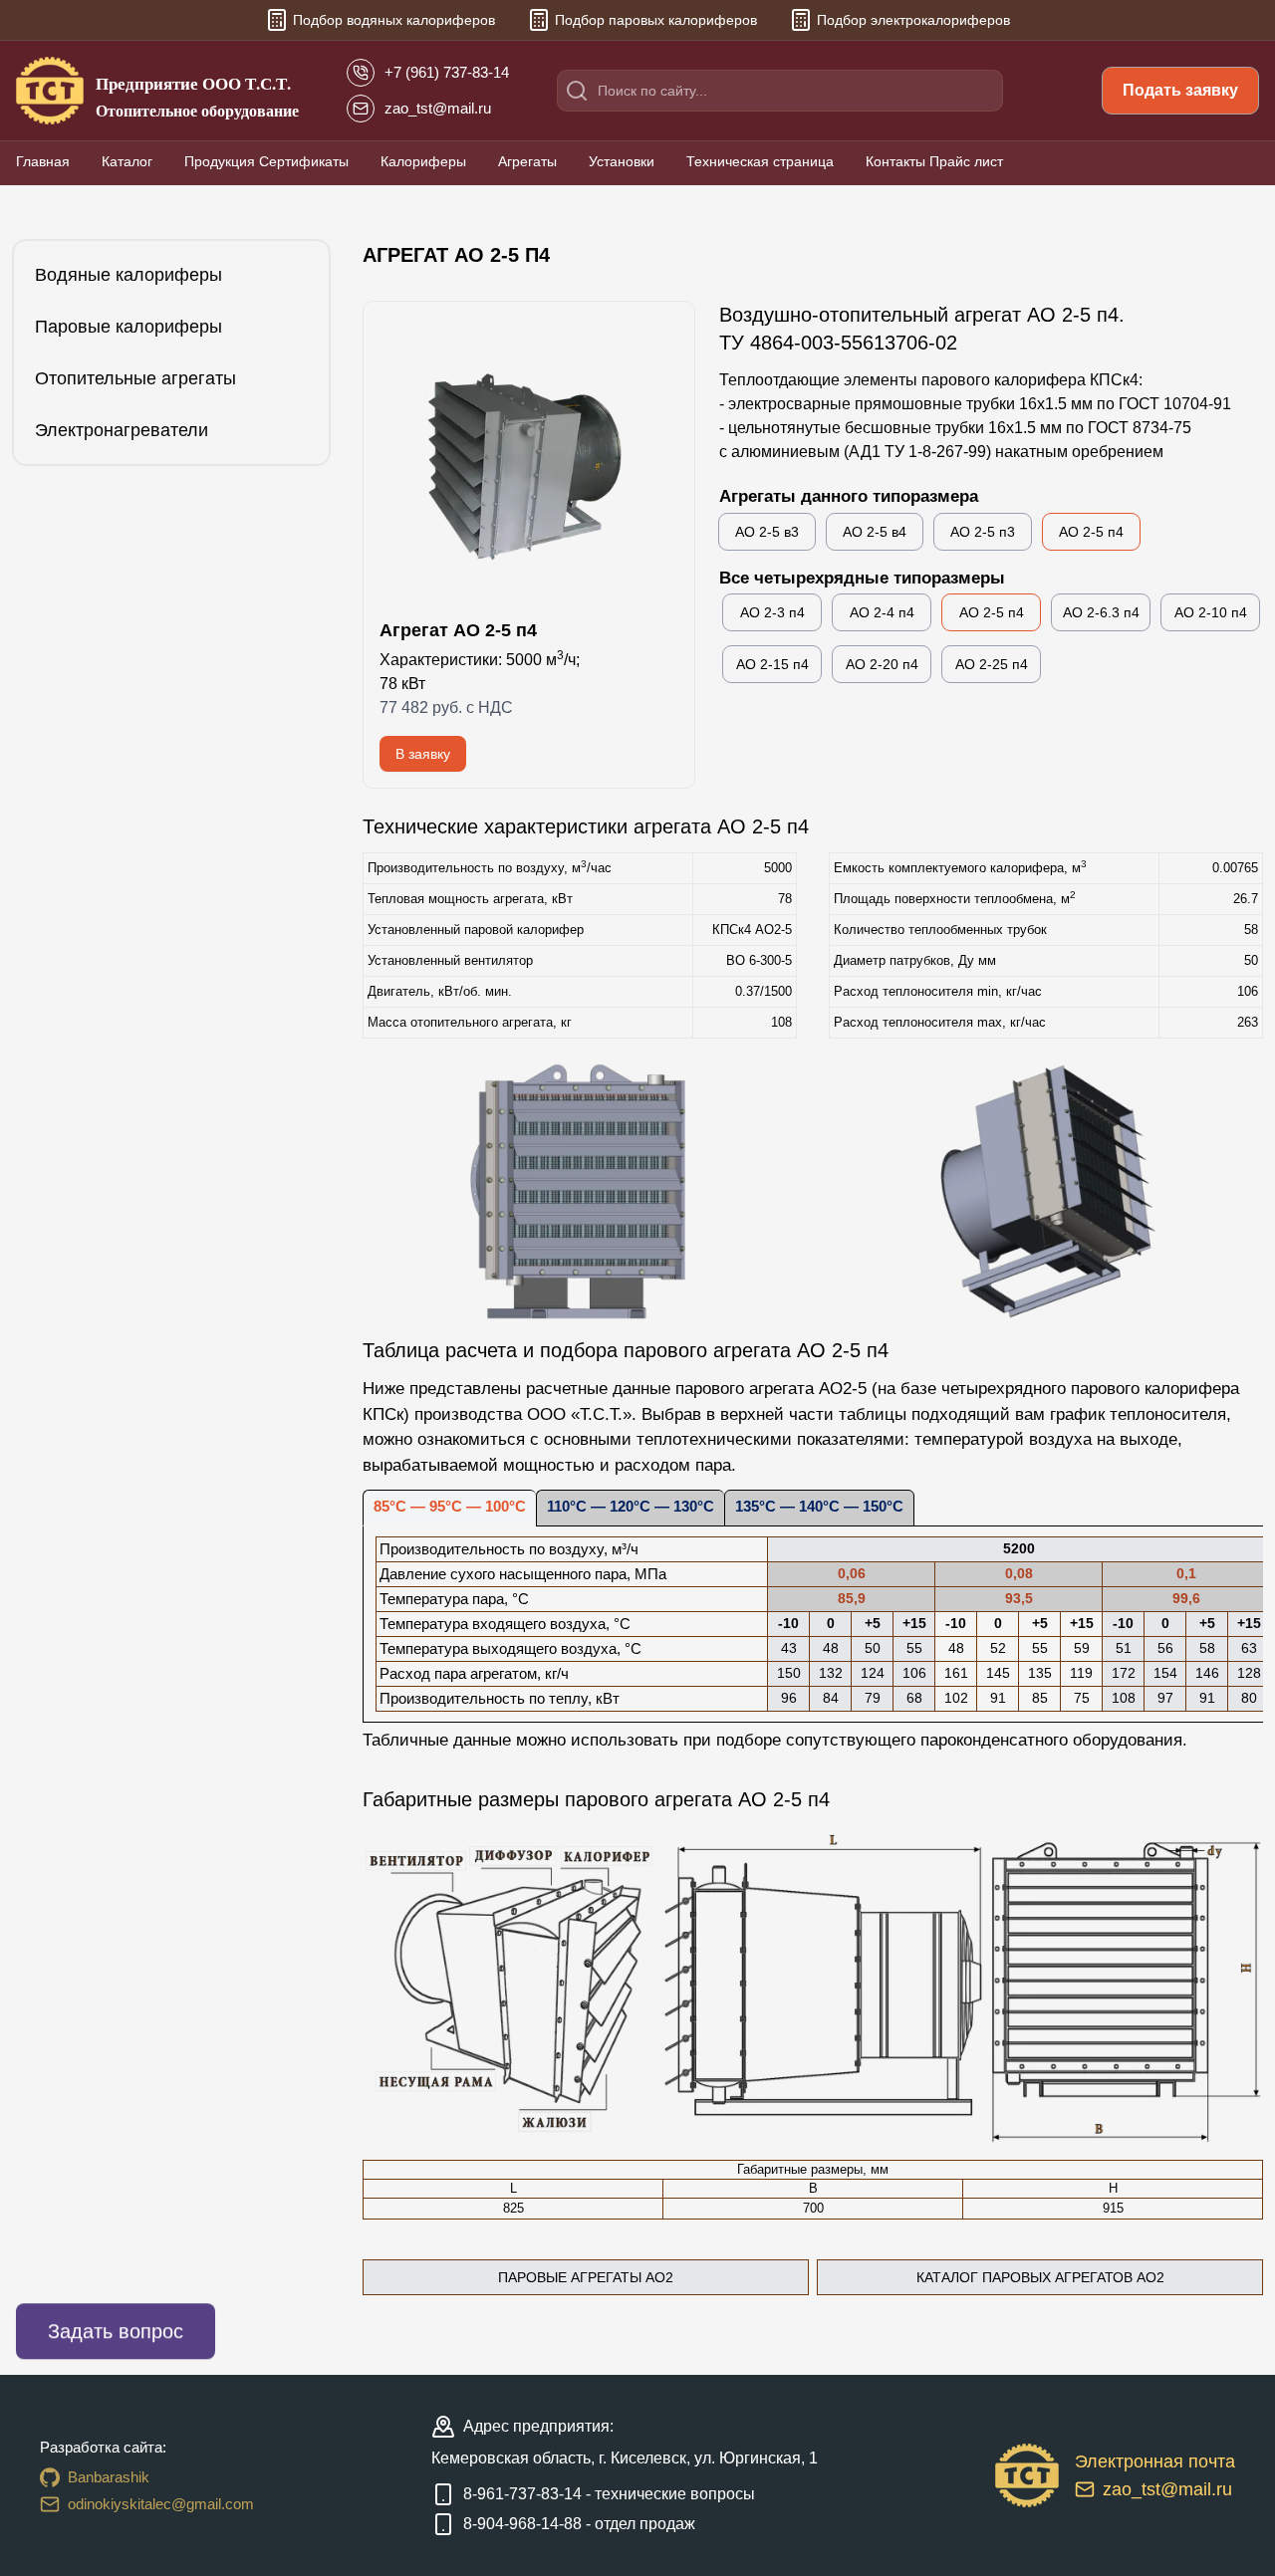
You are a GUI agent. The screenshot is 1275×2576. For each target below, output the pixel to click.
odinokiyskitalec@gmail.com (161, 2504)
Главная (43, 161)
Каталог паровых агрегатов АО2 (1040, 2277)
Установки (622, 161)
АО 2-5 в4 (875, 532)
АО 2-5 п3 (983, 532)
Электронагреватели (122, 430)
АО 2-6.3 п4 (1101, 612)
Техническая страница (760, 161)
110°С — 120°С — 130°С (631, 1507)
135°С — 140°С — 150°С (819, 1507)
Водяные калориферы (128, 275)
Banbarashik (109, 2477)
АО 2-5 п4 (1091, 532)
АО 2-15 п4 (772, 664)
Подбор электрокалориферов (913, 20)
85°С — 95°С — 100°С (450, 1507)
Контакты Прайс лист (934, 161)
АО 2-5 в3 (767, 532)
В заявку (423, 754)
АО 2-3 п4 (772, 612)
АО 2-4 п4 (882, 612)
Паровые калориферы (128, 327)
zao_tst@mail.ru (1167, 2489)
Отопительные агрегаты (135, 378)
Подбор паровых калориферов (656, 20)
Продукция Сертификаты (266, 161)
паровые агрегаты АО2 (586, 2277)
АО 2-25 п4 (992, 664)
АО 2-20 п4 (882, 664)
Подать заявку (1180, 90)
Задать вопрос (116, 2331)
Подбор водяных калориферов (394, 20)
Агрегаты (527, 161)
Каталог (127, 161)
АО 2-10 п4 (1211, 612)
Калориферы (423, 161)
